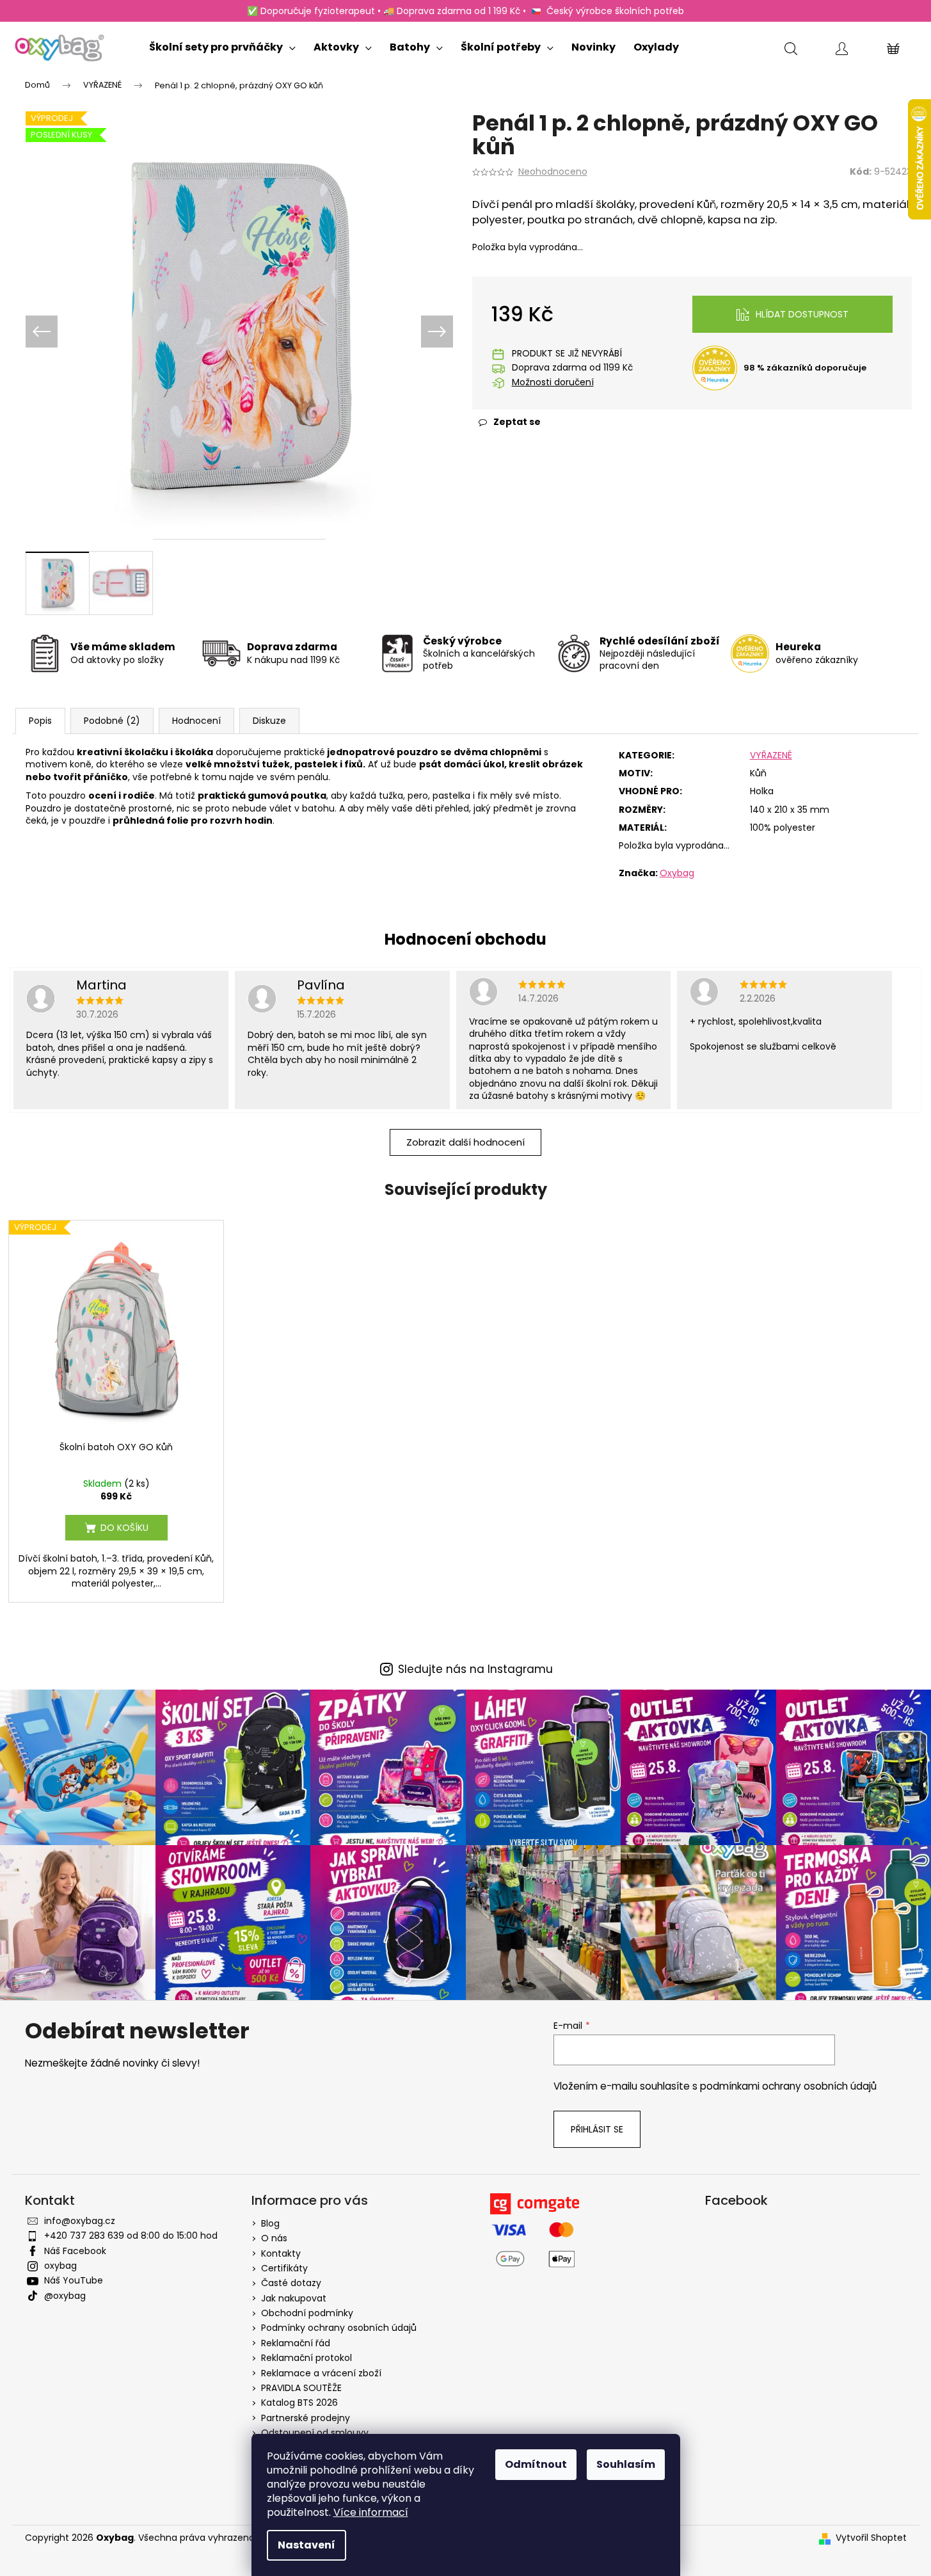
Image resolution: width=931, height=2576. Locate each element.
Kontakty (281, 2253)
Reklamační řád (296, 2343)
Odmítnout (536, 2464)
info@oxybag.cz (80, 2221)
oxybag (60, 2266)
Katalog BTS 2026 (299, 2403)
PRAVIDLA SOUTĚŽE (301, 2388)
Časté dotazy (291, 2283)
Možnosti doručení (553, 382)
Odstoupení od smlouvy (315, 2433)
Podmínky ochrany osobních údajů (339, 2328)
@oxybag (65, 2296)
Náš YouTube (74, 2280)
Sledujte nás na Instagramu (475, 1669)
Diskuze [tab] (269, 721)
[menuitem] (222, 44)
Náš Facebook (75, 2251)
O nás (274, 2238)
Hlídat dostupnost (802, 314)
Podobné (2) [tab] (112, 721)
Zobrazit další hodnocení (465, 1142)
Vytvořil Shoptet (871, 2538)
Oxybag (677, 873)
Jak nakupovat (294, 2298)
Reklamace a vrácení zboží (321, 2373)
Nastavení (306, 2545)
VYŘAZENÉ (771, 755)
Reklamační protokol (306, 2358)
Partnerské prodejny (306, 2418)
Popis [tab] (40, 721)
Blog (270, 2223)
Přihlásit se (597, 2129)
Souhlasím (626, 2464)
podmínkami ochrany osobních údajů (788, 2086)
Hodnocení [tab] (196, 721)
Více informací (371, 2512)
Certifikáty (284, 2268)
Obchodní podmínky (307, 2313)
